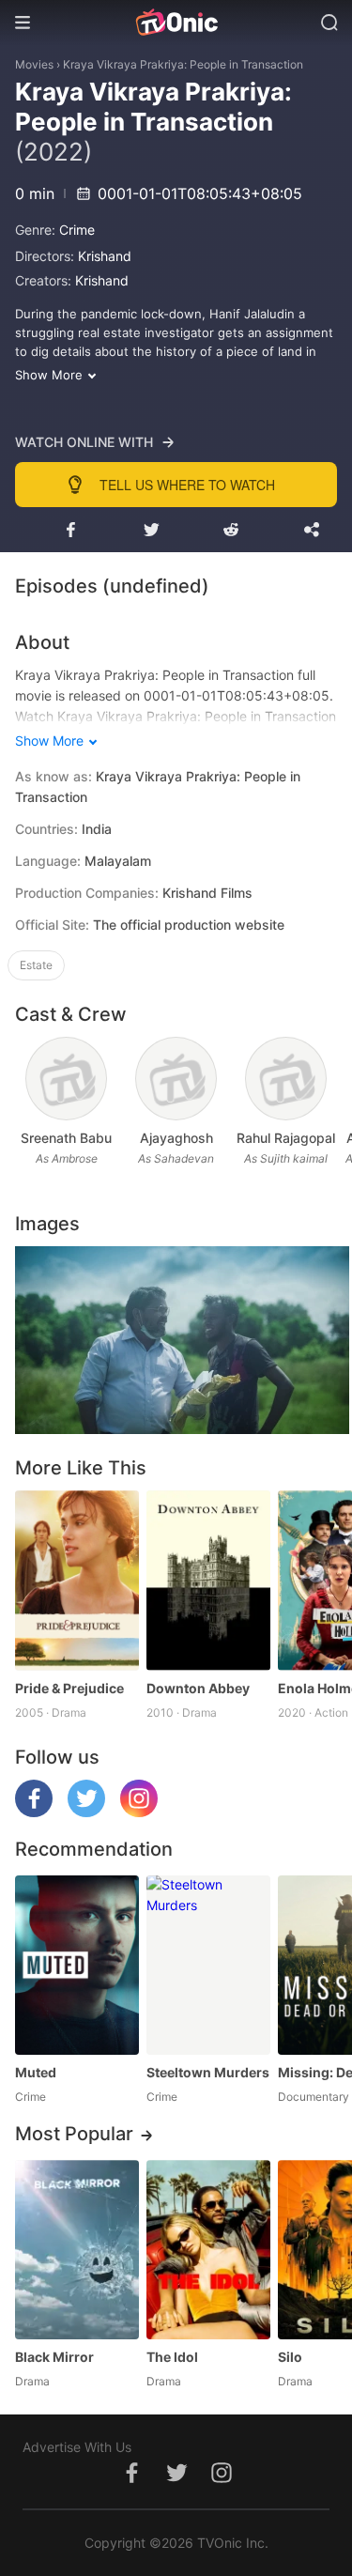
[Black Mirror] (77, 2250)
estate (36, 965)
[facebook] (34, 1812)
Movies (34, 64)
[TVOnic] (176, 23)
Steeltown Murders (208, 2072)
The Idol (172, 2357)
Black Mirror (54, 2357)
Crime (77, 230)
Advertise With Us (77, 2447)
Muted (36, 2072)
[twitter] (86, 1812)
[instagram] (139, 1812)
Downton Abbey (198, 1688)
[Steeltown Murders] (208, 1965)
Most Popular (74, 2134)
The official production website (189, 925)
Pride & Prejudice (69, 1688)
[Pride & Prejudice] (77, 1580)
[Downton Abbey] (208, 1580)
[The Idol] (208, 2250)
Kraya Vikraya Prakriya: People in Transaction (183, 64)
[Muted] (77, 1965)
